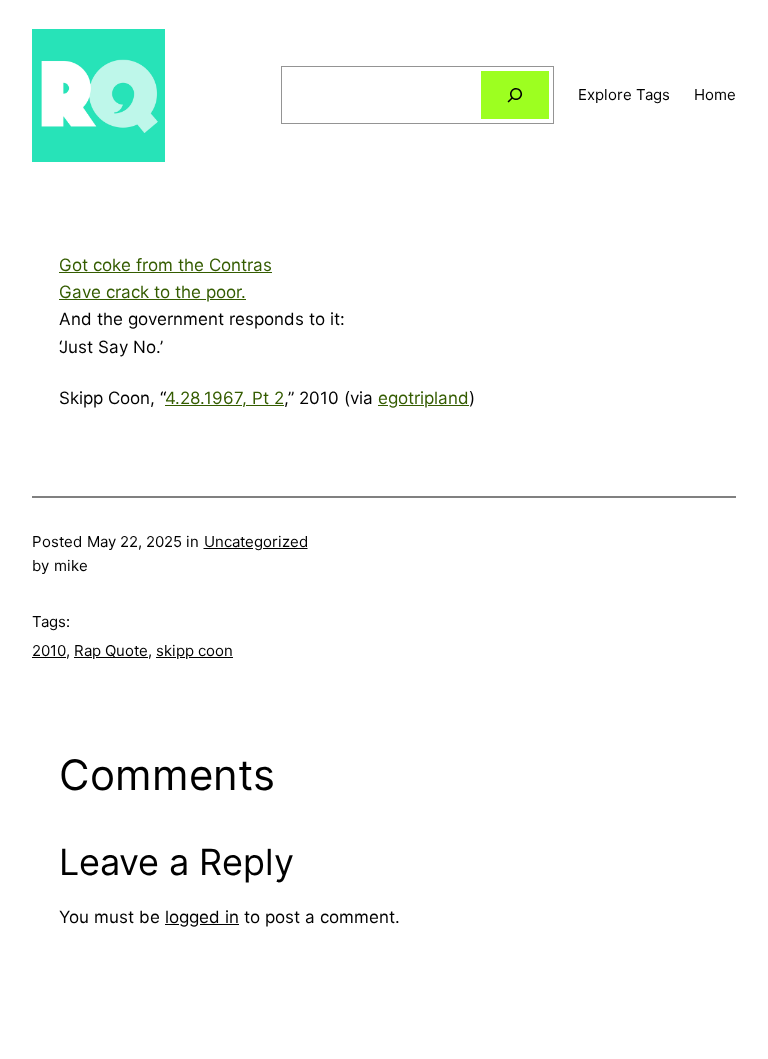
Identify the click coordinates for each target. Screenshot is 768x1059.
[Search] (515, 95)
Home (715, 94)
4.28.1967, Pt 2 (224, 398)
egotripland (423, 398)
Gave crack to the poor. (152, 292)
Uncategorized (256, 541)
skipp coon (194, 650)
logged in (202, 917)
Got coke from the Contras (165, 265)
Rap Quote (111, 650)
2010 (49, 650)
